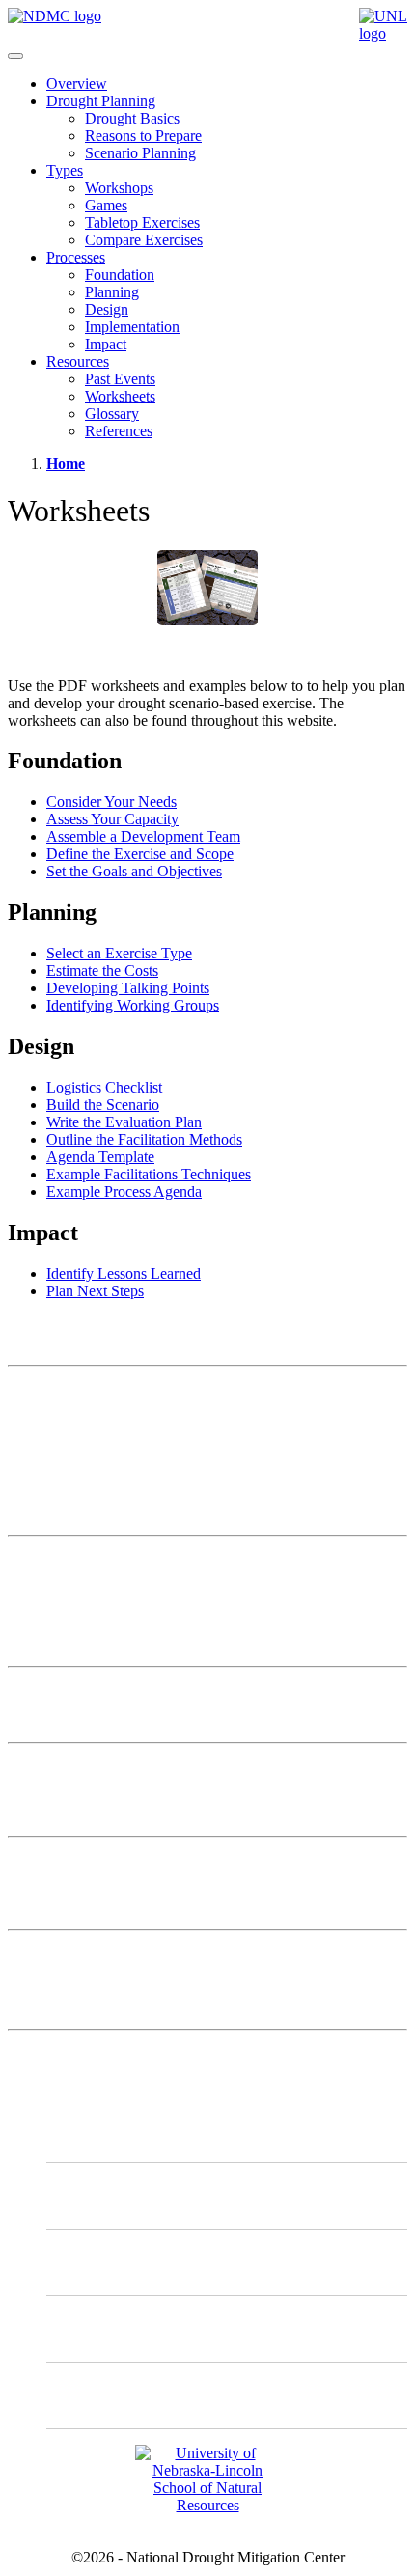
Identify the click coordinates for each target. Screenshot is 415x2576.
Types (65, 170)
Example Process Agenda (124, 1191)
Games (106, 205)
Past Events (120, 379)
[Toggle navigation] (15, 56)
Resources (78, 361)
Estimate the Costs (102, 970)
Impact (106, 344)
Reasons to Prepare (143, 136)
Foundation (120, 275)
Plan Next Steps (95, 1291)
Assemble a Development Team (143, 836)
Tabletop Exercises (142, 222)
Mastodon (116, 2195)
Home (66, 464)
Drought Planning (101, 101)
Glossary (112, 414)
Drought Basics (132, 118)
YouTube (114, 2395)
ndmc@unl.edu (55, 1510)
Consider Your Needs (111, 802)
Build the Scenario (103, 1105)
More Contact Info (64, 1560)
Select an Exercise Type (119, 953)
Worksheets (120, 396)
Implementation (132, 327)
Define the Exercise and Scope (140, 854)
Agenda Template (100, 1157)
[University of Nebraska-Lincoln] (383, 33)
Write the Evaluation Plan (124, 1122)
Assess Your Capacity (112, 819)
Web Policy (43, 1593)
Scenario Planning (140, 153)
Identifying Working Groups (133, 1005)
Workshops (119, 188)
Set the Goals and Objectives (134, 871)
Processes (76, 257)
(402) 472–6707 (57, 1475)
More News (44, 1955)
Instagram (116, 2262)
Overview (77, 83)
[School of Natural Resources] (207, 2505)
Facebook (116, 2328)
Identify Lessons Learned (124, 1274)
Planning (112, 292)
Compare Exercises (144, 240)
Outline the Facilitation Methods (144, 1139)
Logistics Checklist (104, 1087)
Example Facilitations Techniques (149, 1174)
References (119, 431)
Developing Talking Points (128, 988)
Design (107, 309)
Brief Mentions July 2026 (85, 1691)
